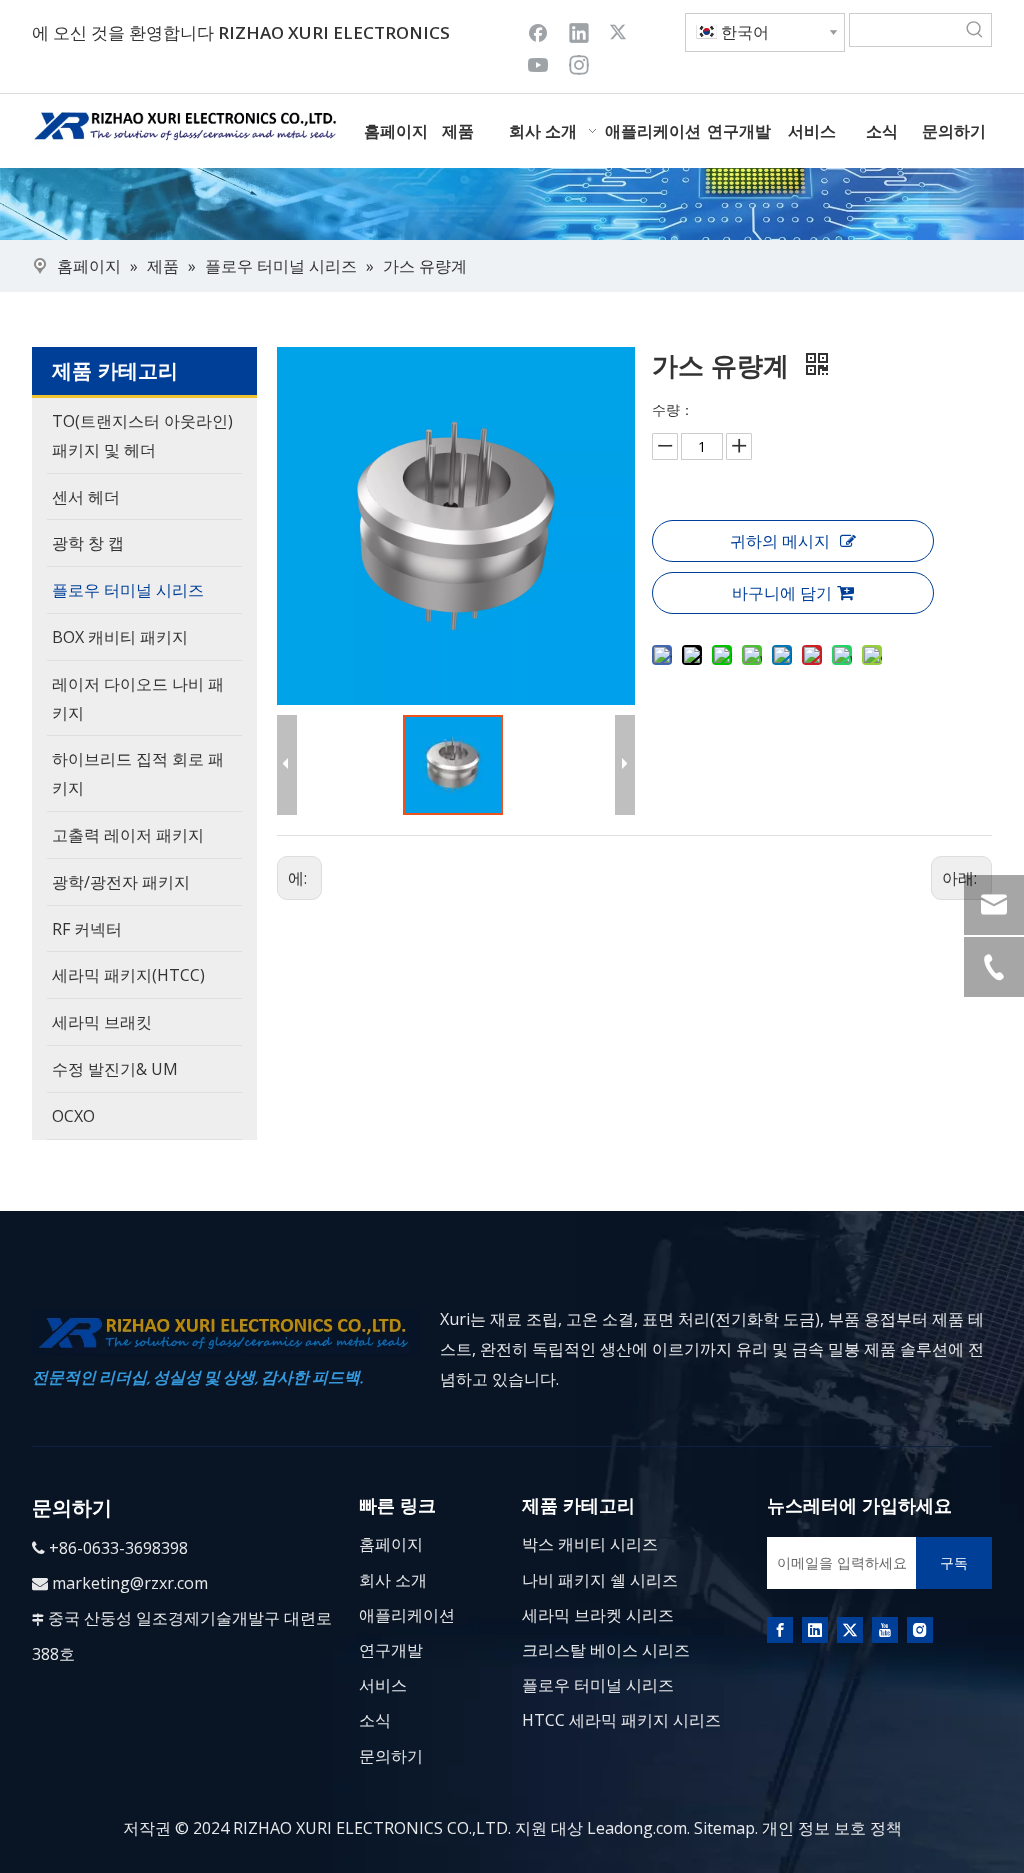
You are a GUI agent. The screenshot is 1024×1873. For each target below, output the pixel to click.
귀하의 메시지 (780, 541)
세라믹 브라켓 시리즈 (598, 1615)
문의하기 (391, 1756)
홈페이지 (391, 1544)
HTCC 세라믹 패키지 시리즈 (621, 1720)
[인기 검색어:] (975, 30)
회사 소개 (393, 1580)
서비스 (383, 1685)
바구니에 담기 (782, 593)
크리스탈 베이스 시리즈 (606, 1650)
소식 (375, 1720)
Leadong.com (637, 1828)
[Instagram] (579, 64)
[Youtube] (538, 64)
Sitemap (724, 1828)
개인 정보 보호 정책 (832, 1828)
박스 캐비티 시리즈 (590, 1544)
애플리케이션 (407, 1615)
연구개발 (391, 1650)
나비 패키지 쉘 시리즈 (600, 1580)
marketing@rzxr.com (130, 1583)
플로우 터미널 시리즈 (598, 1685)
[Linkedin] (579, 32)
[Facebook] (538, 32)
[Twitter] (620, 32)
